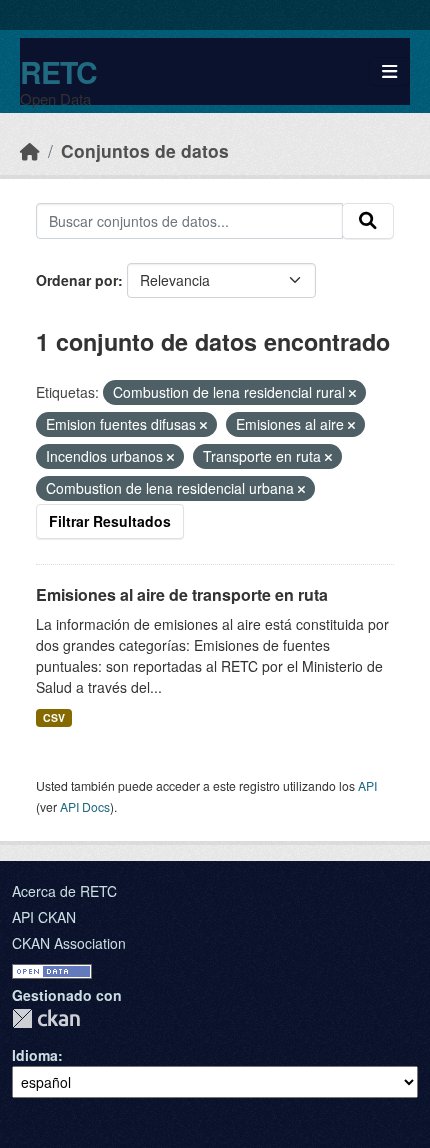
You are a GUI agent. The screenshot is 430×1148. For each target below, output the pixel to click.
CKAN (46, 1018)
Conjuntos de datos (145, 150)
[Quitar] (352, 393)
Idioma (35, 1055)
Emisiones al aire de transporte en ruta (182, 594)
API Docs (85, 806)
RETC (58, 71)
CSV (54, 717)
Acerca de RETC (64, 891)
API (367, 785)
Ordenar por (77, 280)
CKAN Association (69, 943)
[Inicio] (30, 150)
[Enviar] (368, 221)
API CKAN (44, 917)
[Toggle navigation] (389, 71)
